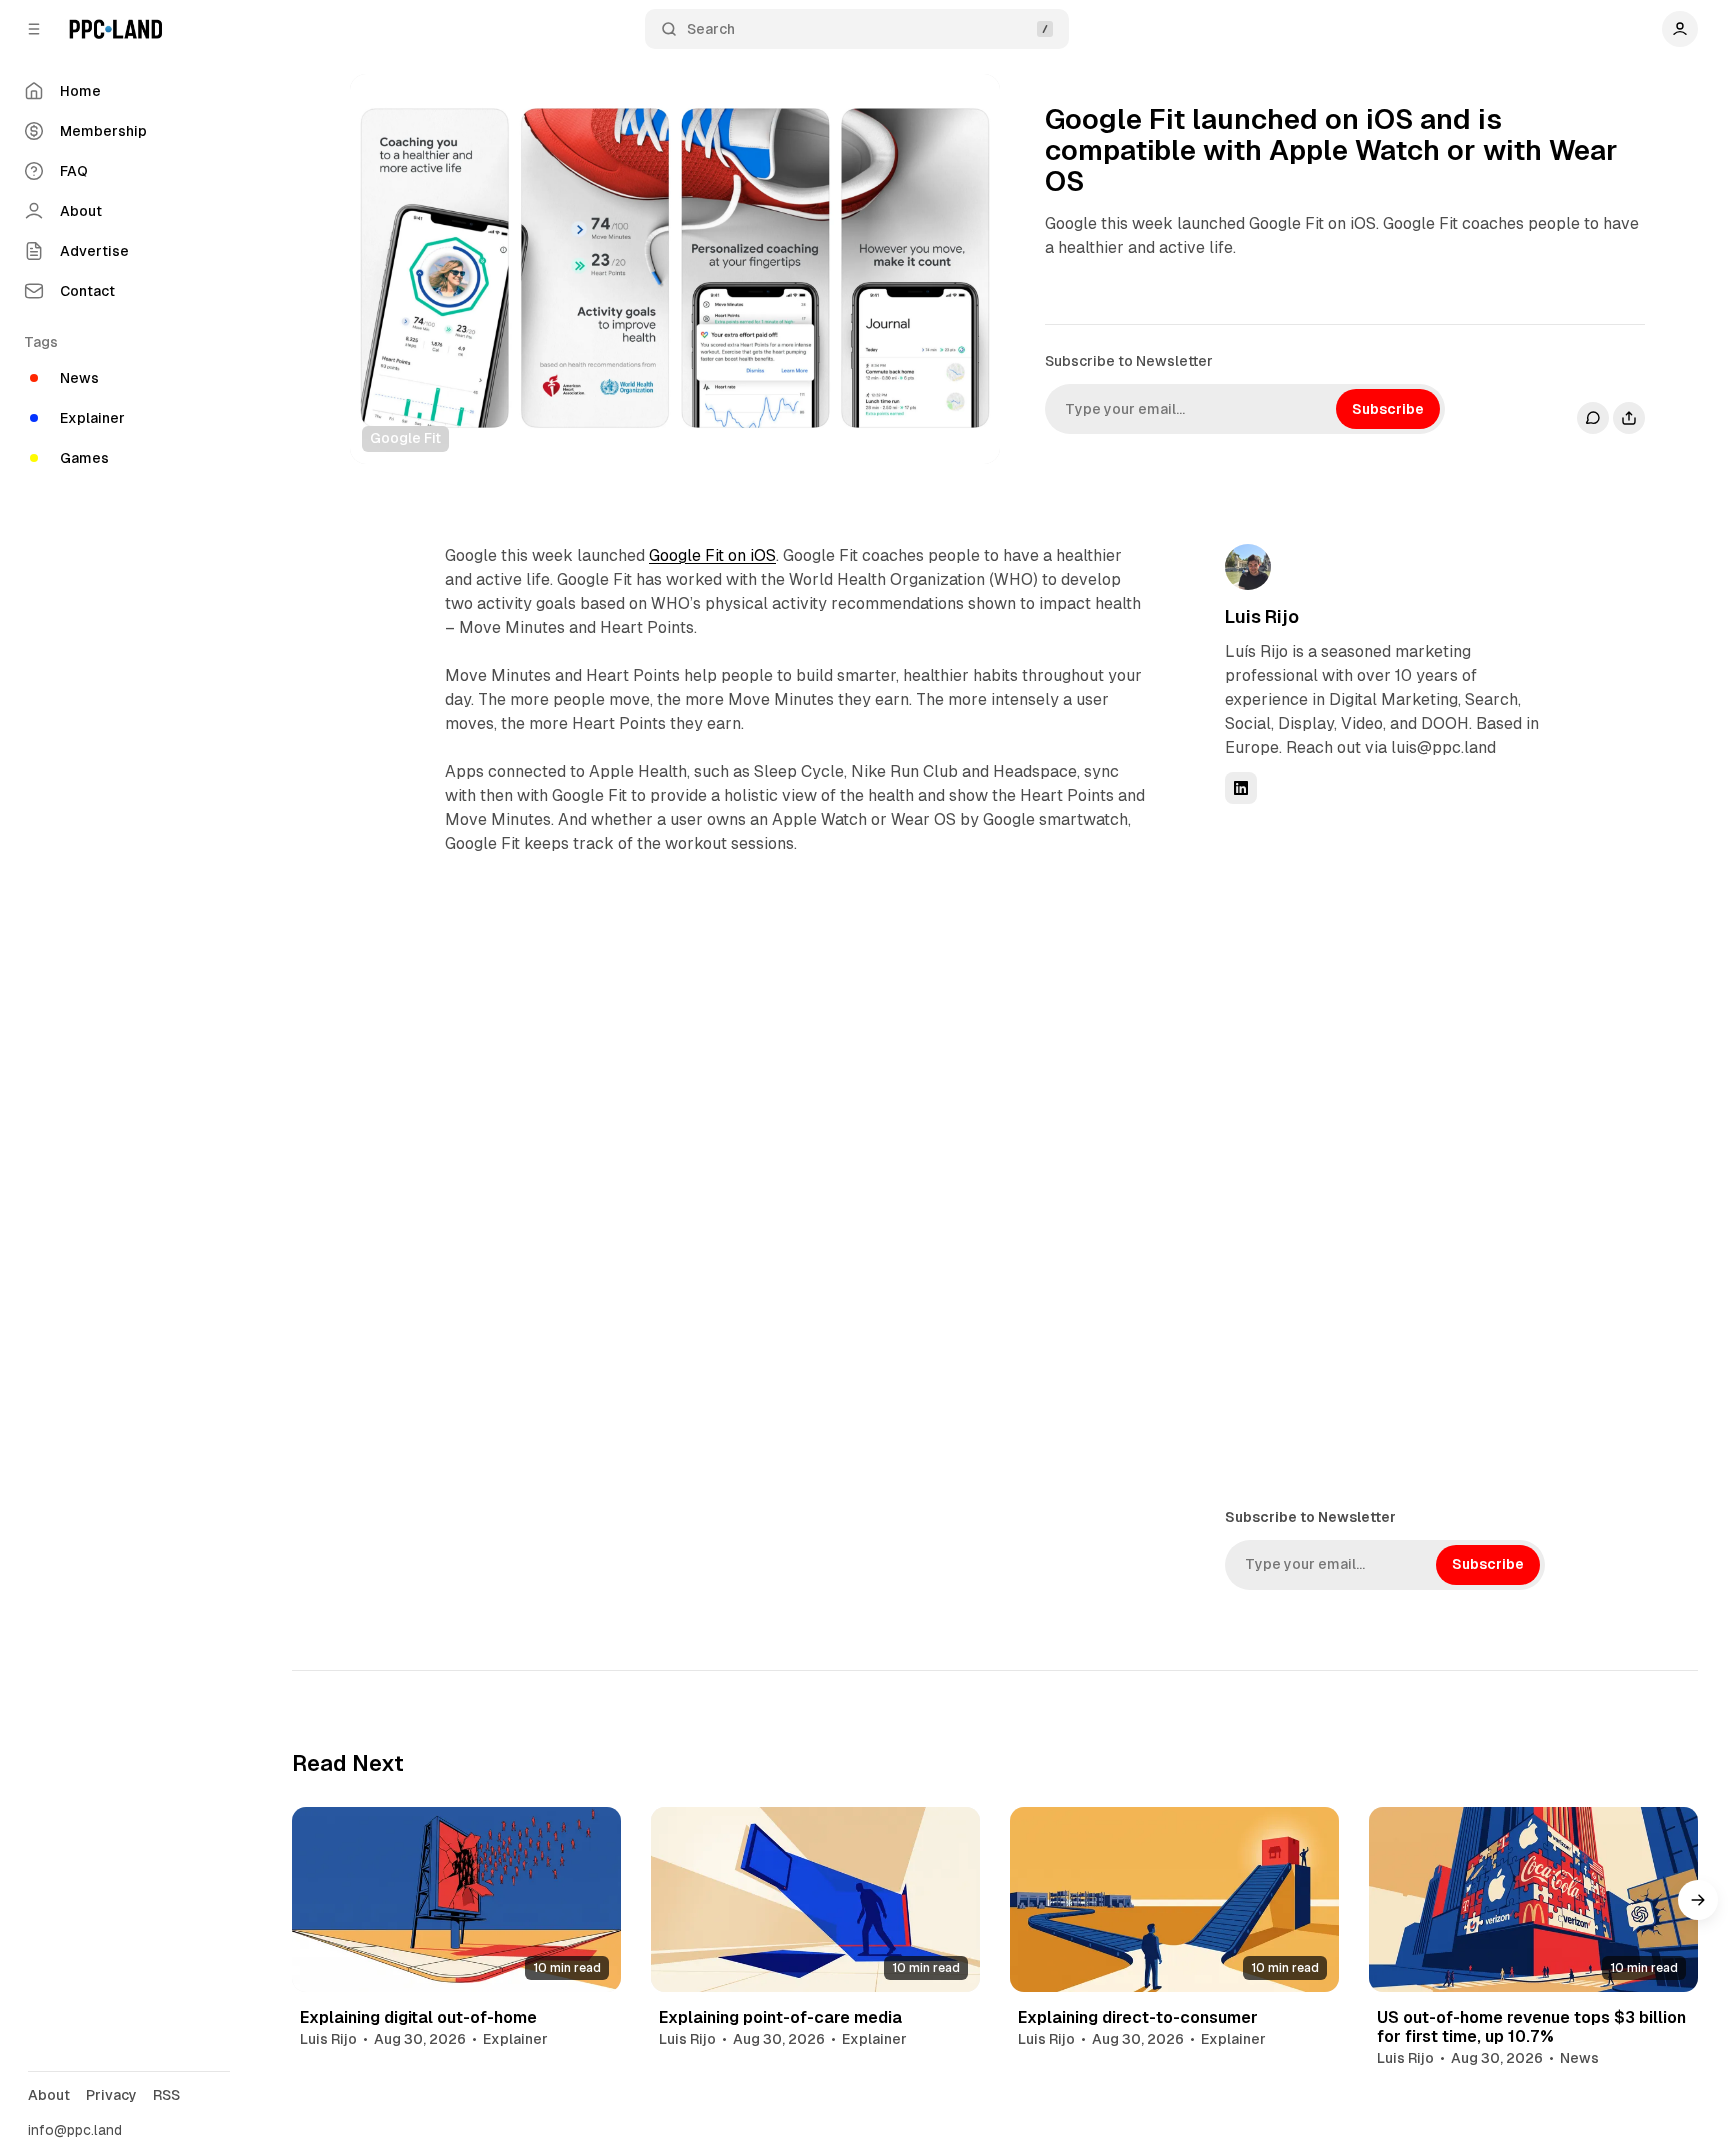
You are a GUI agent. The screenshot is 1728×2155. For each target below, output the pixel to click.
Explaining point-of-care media (780, 2017)
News (1579, 2058)
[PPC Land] (115, 29)
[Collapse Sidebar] (34, 29)
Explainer (515, 2039)
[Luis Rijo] (1248, 567)
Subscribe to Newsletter (1129, 361)
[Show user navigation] (1680, 29)
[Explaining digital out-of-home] (456, 1899)
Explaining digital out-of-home (418, 2017)
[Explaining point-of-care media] (815, 1899)
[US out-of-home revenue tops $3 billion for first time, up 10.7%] (1533, 1899)
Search (711, 29)
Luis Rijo (1262, 616)
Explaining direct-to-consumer (1138, 2017)
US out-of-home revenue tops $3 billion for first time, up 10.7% (1531, 2027)
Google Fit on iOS (712, 555)
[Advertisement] (1375, 1154)
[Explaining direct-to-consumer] (1174, 1899)
